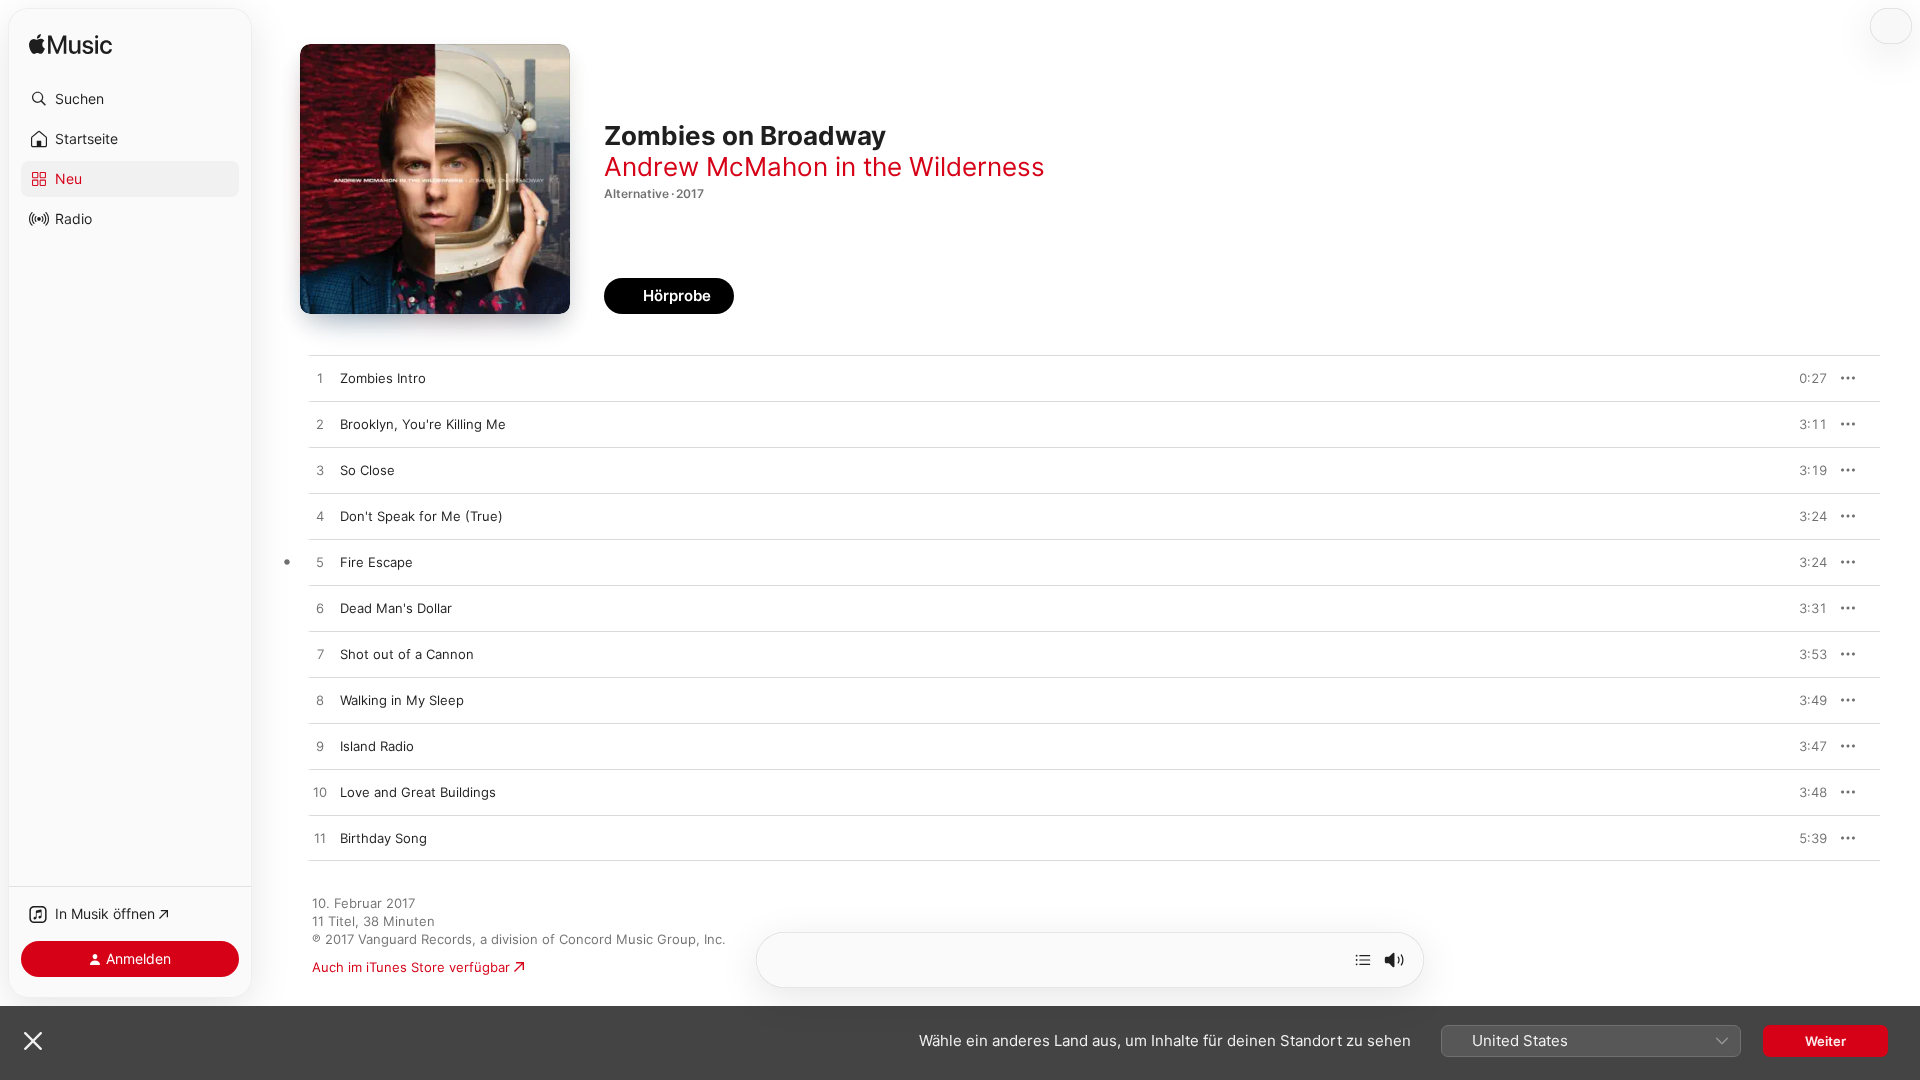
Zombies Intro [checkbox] (383, 378)
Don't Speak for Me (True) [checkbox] (421, 516)
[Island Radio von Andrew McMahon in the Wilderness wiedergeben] (320, 747)
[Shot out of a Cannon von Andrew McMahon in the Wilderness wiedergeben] (320, 655)
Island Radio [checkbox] (377, 746)
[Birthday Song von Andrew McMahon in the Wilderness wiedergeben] (320, 839)
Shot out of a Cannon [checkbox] (407, 654)
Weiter (1825, 1041)
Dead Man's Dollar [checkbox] (396, 608)
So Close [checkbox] (367, 470)
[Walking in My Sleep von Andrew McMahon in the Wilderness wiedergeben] (320, 701)
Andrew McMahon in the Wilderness (824, 166)
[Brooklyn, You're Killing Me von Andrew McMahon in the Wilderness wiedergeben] (320, 425)
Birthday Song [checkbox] (383, 838)
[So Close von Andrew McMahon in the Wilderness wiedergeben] (320, 471)
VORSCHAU (1799, 378)
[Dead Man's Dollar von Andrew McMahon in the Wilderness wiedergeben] (320, 609)
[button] (130, 99)
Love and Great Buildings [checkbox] (418, 792)
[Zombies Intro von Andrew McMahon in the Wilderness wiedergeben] (320, 379)
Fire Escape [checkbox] (376, 562)
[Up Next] (1363, 960)
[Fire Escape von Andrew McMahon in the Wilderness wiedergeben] (320, 563)
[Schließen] (33, 1041)
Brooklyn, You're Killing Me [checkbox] (423, 424)
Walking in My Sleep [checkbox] (402, 700)
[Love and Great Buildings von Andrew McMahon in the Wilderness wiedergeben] (320, 793)
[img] (70, 45)
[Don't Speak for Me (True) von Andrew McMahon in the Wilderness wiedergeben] (320, 517)
